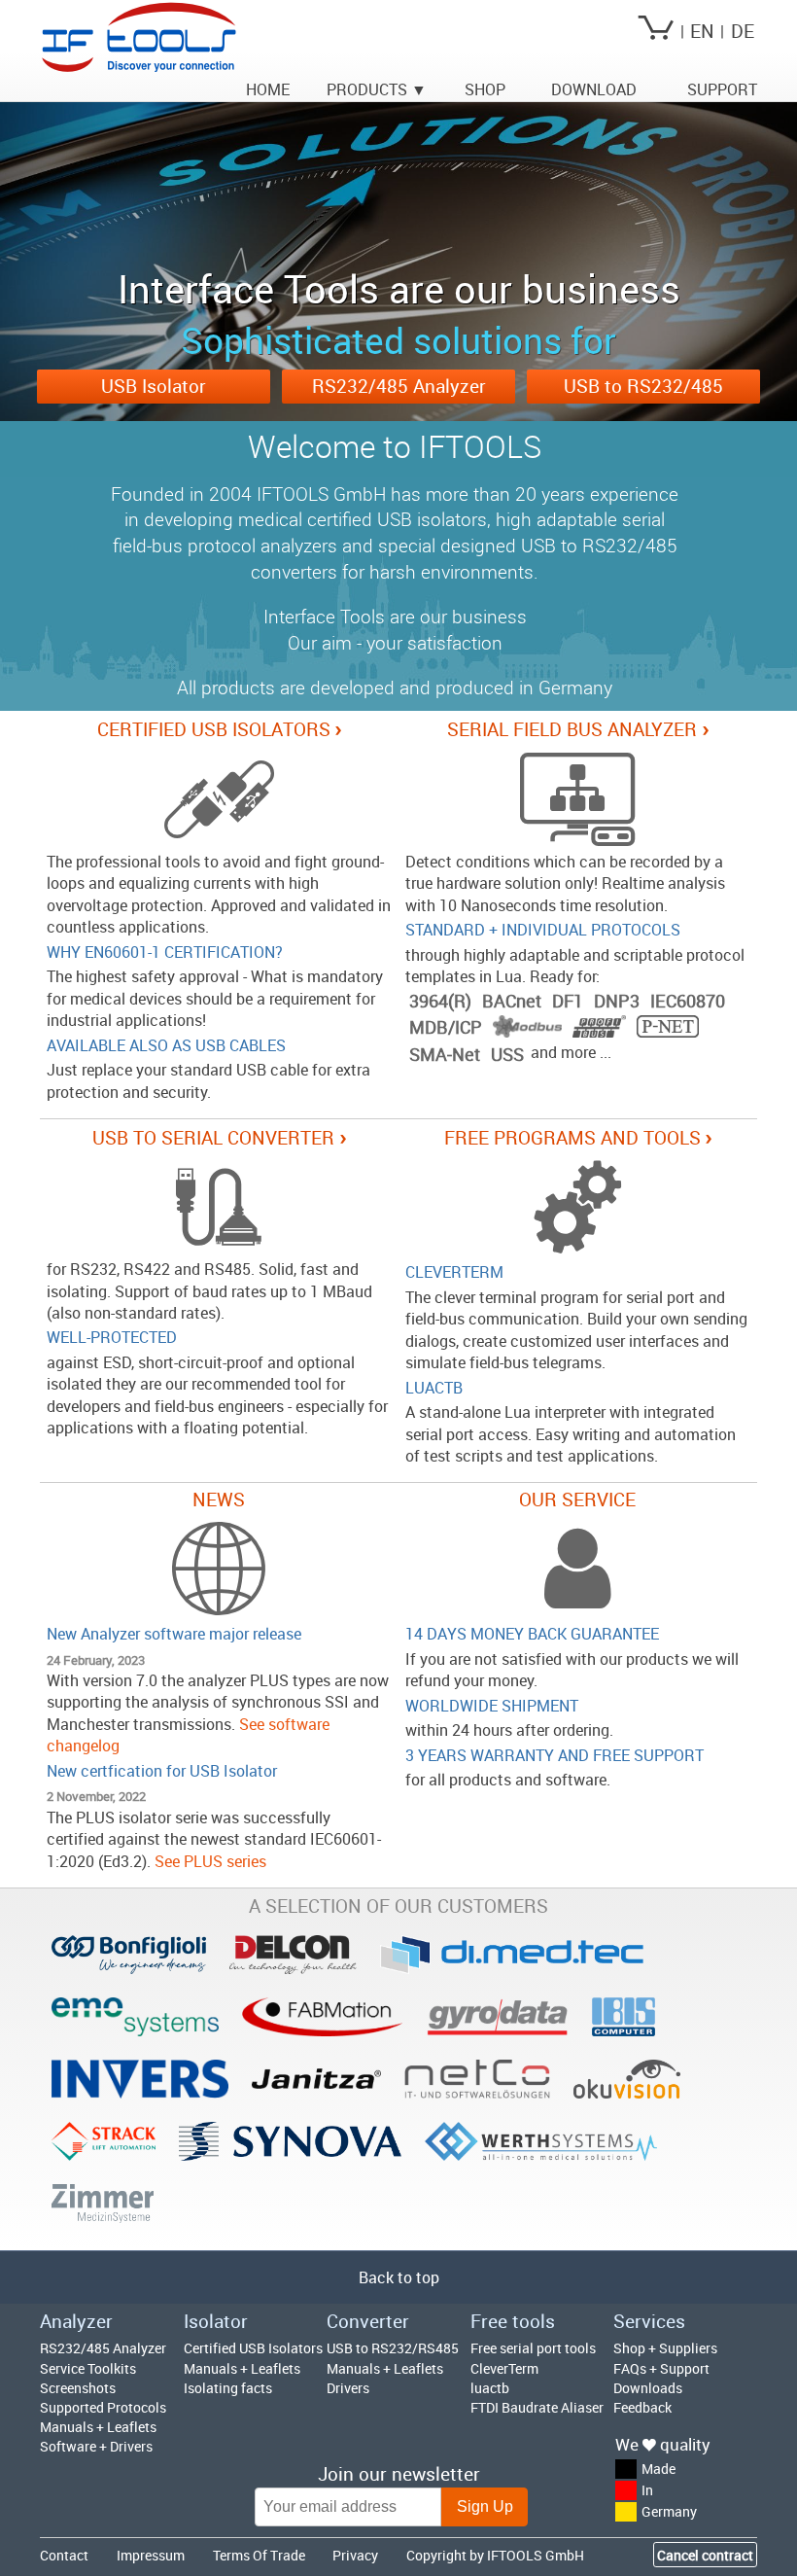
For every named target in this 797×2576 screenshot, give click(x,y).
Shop (485, 89)
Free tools (513, 2321)
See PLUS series (210, 1861)
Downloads (648, 2388)
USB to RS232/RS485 (393, 2348)
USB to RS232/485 (643, 386)
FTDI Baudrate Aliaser (537, 2407)
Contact (64, 2555)
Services (649, 2321)
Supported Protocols (103, 2407)
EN (702, 31)
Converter (368, 2321)
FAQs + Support (661, 2368)
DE (743, 31)
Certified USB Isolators (253, 2348)
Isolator (216, 2321)
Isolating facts (228, 2388)
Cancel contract (705, 2555)
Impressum (151, 2555)
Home (268, 89)
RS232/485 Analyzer (399, 386)
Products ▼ (377, 89)
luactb (490, 2388)
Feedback (642, 2407)
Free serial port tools (533, 2348)
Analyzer (76, 2321)
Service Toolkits (88, 2368)
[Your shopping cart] (656, 31)
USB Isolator (154, 386)
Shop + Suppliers (665, 2348)
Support (722, 89)
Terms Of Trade (259, 2555)
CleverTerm (504, 2368)
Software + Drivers (96, 2446)
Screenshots (78, 2388)
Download (594, 89)
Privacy (355, 2555)
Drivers (348, 2388)
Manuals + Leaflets (98, 2427)
